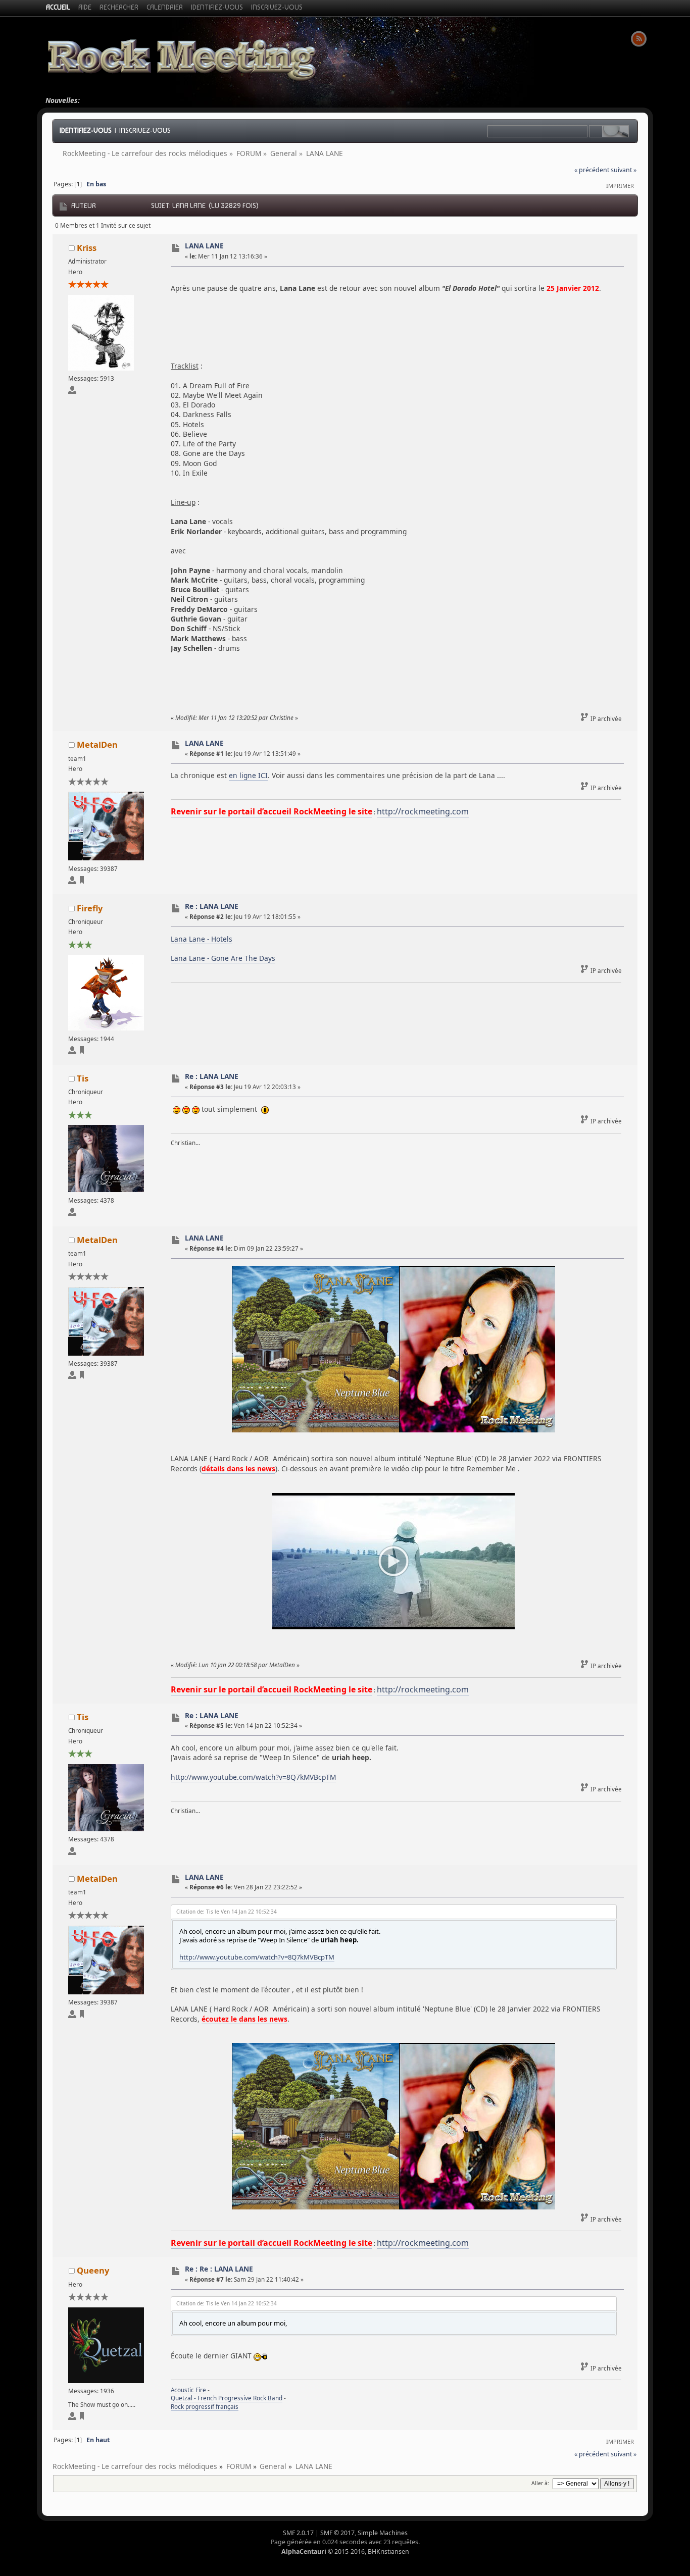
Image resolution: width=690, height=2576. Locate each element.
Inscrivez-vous (145, 130)
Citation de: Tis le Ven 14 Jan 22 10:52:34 (227, 1912)
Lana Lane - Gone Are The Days (223, 958)
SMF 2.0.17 (298, 2533)
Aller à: (540, 2483)
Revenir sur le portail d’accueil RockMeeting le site (272, 811)
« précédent (592, 170)
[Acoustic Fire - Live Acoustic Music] (82, 2418)
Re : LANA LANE (212, 906)
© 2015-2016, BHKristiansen (345, 2552)
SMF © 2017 (337, 2533)
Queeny (93, 2270)
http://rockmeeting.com (423, 811)
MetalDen (97, 744)
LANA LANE (204, 246)
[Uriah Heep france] (82, 1052)
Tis (83, 1078)
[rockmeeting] (82, 882)
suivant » (624, 170)
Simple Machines (383, 2533)
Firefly (90, 908)
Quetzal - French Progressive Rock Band (227, 2398)
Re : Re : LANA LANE (219, 2269)
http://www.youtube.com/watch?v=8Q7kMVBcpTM (253, 1777)
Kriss (87, 248)
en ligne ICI (248, 775)
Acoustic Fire (188, 2390)
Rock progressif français (205, 2407)
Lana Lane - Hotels (202, 939)
